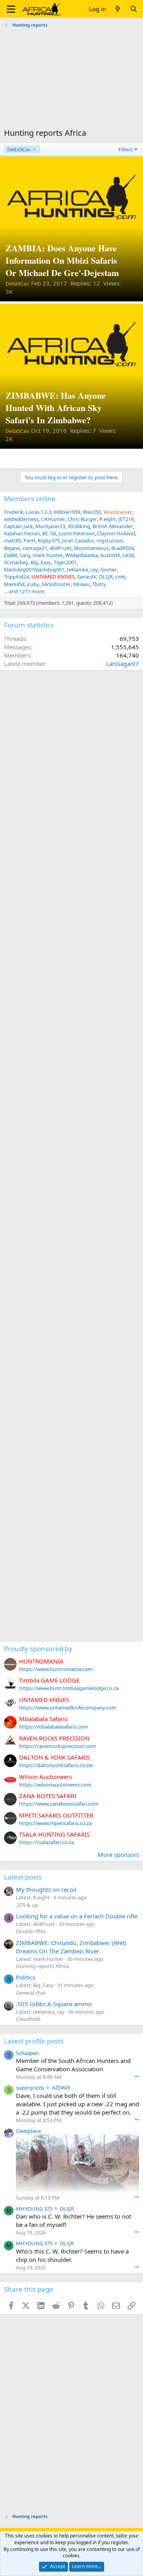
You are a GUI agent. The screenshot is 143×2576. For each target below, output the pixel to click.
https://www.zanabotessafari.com (59, 1804)
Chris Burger (82, 519)
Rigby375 (49, 540)
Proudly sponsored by (38, 1649)
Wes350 (92, 512)
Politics (26, 1977)
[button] (11, 9)
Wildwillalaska (81, 555)
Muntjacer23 (50, 526)
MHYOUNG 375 (34, 2209)
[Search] (134, 9)
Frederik (14, 512)
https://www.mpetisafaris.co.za (55, 1823)
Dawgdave (28, 2131)
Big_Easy (41, 562)
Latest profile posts (34, 2041)
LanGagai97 (123, 664)
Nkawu (81, 584)
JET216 (126, 519)
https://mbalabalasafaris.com (54, 1727)
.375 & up (27, 1905)
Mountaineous (91, 548)
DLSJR (106, 577)
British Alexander (113, 526)
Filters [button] (126, 149)
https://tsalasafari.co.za (46, 1842)
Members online (30, 499)
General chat (31, 1993)
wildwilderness (21, 519)
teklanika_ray (82, 569)
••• (137, 2076)
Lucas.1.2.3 (39, 512)
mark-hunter (48, 555)
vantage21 (35, 548)
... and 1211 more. (25, 591)
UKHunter (53, 519)
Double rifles (31, 1931)
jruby (33, 584)
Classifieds (28, 2019)
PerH (29, 540)
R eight (108, 519)
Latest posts (23, 1877)
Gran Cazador (78, 540)
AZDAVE (61, 2088)
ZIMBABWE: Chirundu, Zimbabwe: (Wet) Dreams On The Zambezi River (71, 1947)
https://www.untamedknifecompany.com (68, 1708)
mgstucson (110, 540)
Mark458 (14, 584)
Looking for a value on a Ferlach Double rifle (77, 1916)
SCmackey (16, 562)
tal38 (128, 555)
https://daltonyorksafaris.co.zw (56, 1765)
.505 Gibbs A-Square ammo (54, 2004)
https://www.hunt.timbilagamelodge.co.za (69, 1688)
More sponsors (118, 1854)
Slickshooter (56, 584)
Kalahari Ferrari (22, 533)
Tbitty (99, 584)
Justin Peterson (76, 533)
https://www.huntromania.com (56, 1669)
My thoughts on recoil (46, 1889)
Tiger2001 (65, 562)
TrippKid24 (16, 577)
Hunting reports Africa (42, 1966)
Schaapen (27, 2053)
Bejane (12, 548)
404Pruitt (61, 548)
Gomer (109, 569)
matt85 (13, 540)
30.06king (79, 526)
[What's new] (118, 9)
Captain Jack (18, 526)
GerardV (87, 577)
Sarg (25, 555)
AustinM (110, 555)
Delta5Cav (19, 149)
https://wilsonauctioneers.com (55, 1785)
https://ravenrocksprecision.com (58, 1746)
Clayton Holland (116, 533)
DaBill (11, 555)
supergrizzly (30, 2088)
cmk (120, 577)
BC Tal (49, 533)
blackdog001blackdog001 (34, 569)
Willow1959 (67, 512)
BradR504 (123, 548)
